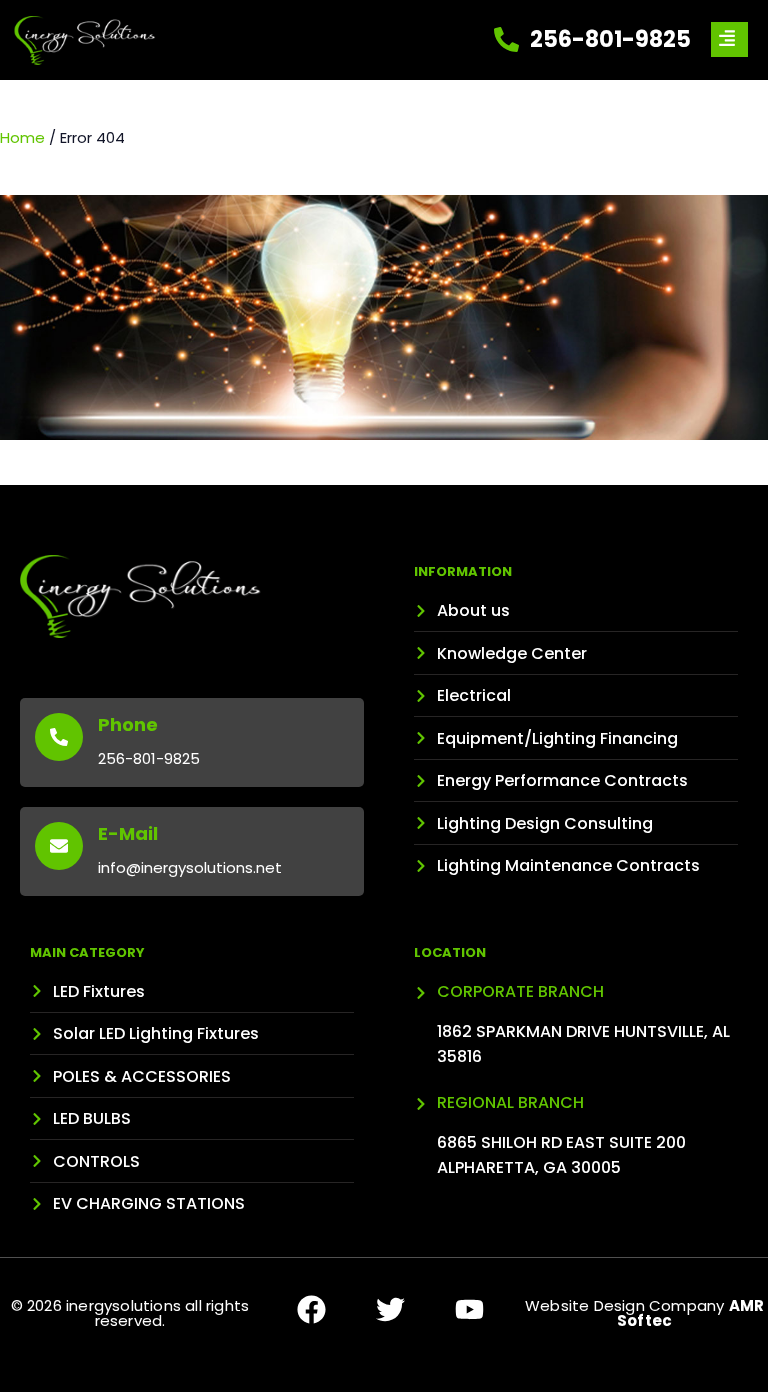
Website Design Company (644, 1313)
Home (22, 137)
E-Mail (128, 833)
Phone (128, 724)
